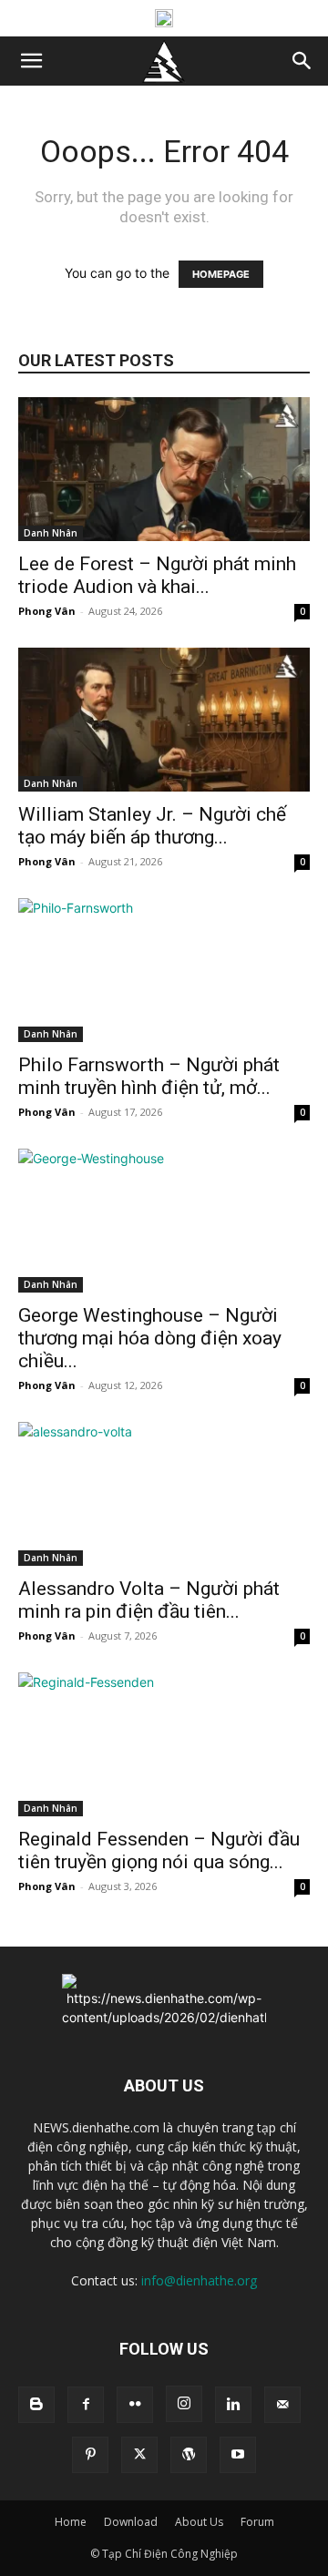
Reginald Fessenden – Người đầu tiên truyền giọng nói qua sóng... (159, 1850)
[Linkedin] (233, 2405)
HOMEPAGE (221, 274)
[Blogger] (36, 2405)
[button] (31, 61)
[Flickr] (135, 2405)
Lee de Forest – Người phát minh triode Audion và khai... (157, 575)
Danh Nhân (51, 533)
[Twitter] (139, 2455)
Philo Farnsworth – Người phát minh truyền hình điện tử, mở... (149, 1076)
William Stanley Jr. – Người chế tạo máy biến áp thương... (152, 826)
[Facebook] (86, 2405)
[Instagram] (184, 2404)
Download (131, 2522)
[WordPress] (189, 2455)
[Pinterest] (90, 2455)
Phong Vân (47, 611)
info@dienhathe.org (199, 2280)
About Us (199, 2522)
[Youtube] (238, 2455)
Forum (257, 2522)
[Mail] (282, 2405)
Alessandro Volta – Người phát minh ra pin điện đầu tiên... (149, 1600)
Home (71, 2522)
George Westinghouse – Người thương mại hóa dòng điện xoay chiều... (150, 1338)
